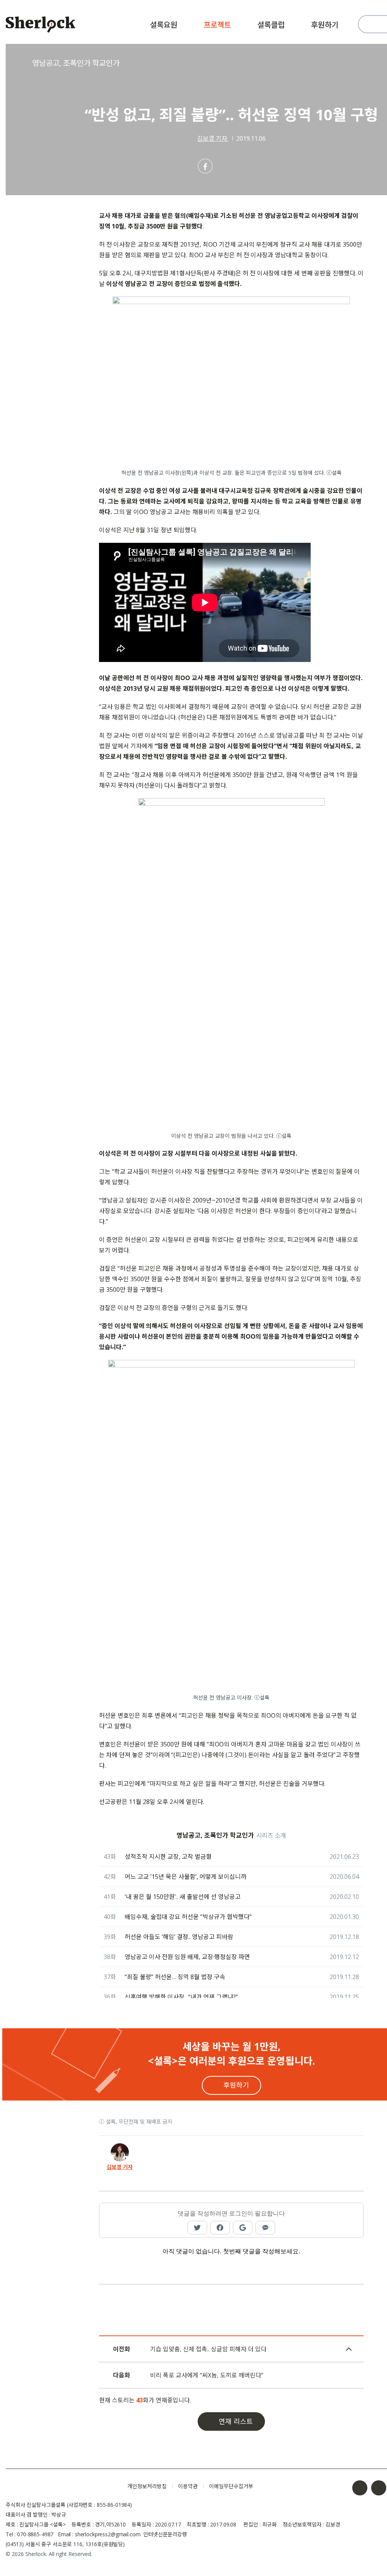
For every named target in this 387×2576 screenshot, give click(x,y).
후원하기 (325, 25)
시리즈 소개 (271, 1835)
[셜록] (41, 26)
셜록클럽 (271, 25)
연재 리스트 (236, 2421)
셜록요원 (164, 25)
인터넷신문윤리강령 (165, 2534)
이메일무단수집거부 (231, 2486)
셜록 (61, 2486)
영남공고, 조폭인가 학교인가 (76, 63)
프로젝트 (217, 25)
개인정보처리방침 (147, 2486)
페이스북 (360, 2488)
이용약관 (188, 2486)
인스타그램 (379, 2488)
